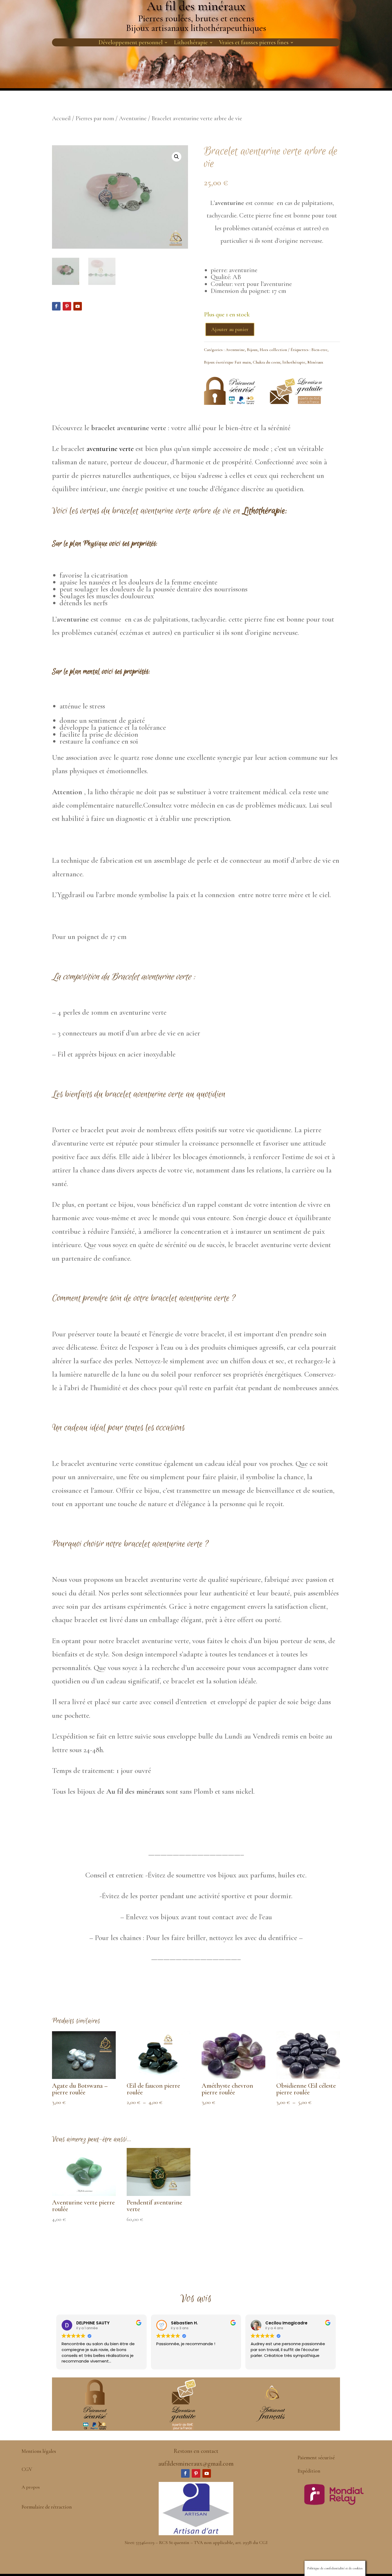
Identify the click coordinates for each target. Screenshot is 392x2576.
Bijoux (252, 350)
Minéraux (315, 362)
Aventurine (133, 118)
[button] (177, 157)
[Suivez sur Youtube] (78, 306)
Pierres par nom (95, 118)
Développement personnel (131, 43)
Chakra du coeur (267, 362)
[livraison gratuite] (296, 402)
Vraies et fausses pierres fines (254, 43)
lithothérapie (294, 362)
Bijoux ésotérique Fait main (227, 362)
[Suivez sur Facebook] (56, 306)
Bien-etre (319, 350)
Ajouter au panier (230, 329)
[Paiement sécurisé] (230, 405)
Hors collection (273, 350)
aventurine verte (110, 449)
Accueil (61, 118)
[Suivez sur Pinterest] (67, 306)
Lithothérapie (191, 43)
